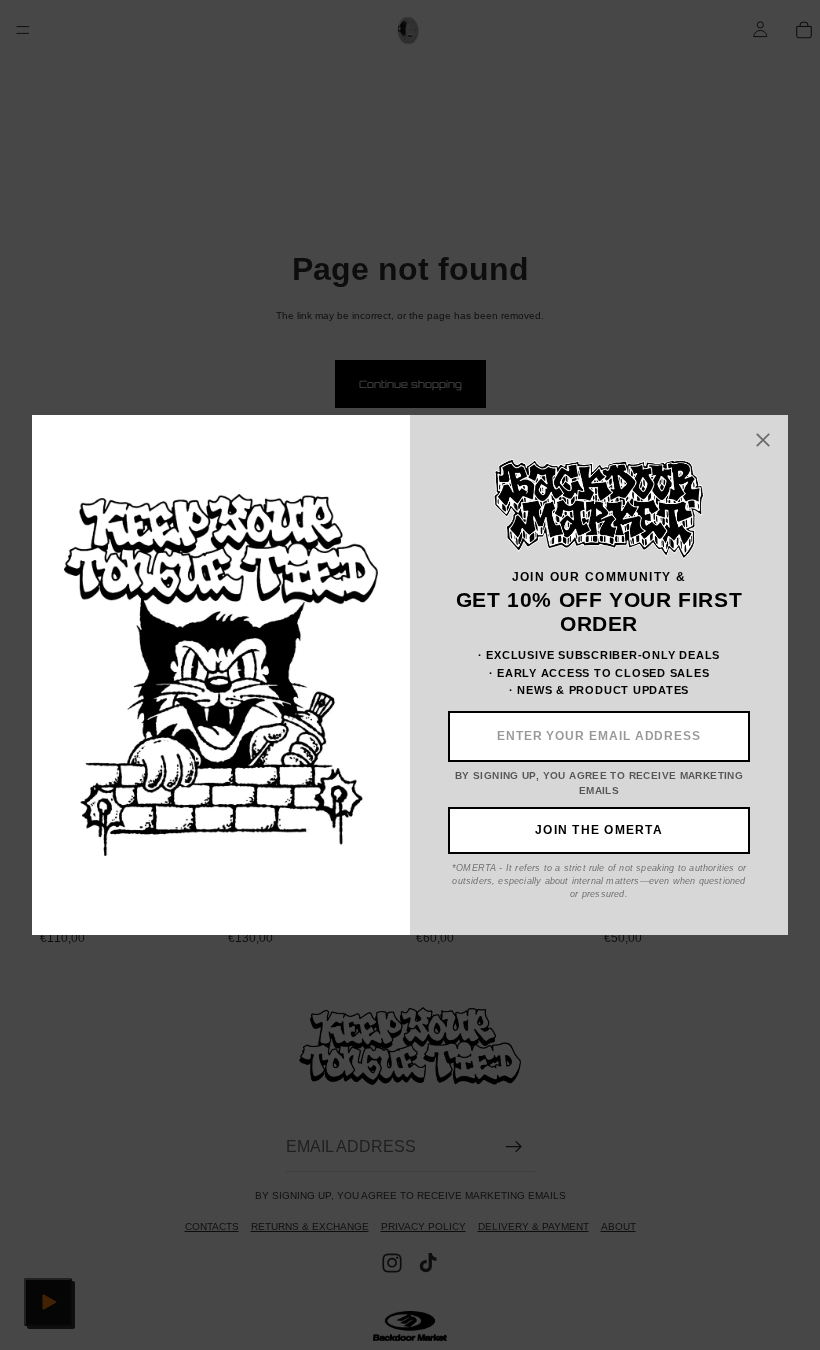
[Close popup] (764, 440)
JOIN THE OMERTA (599, 830)
